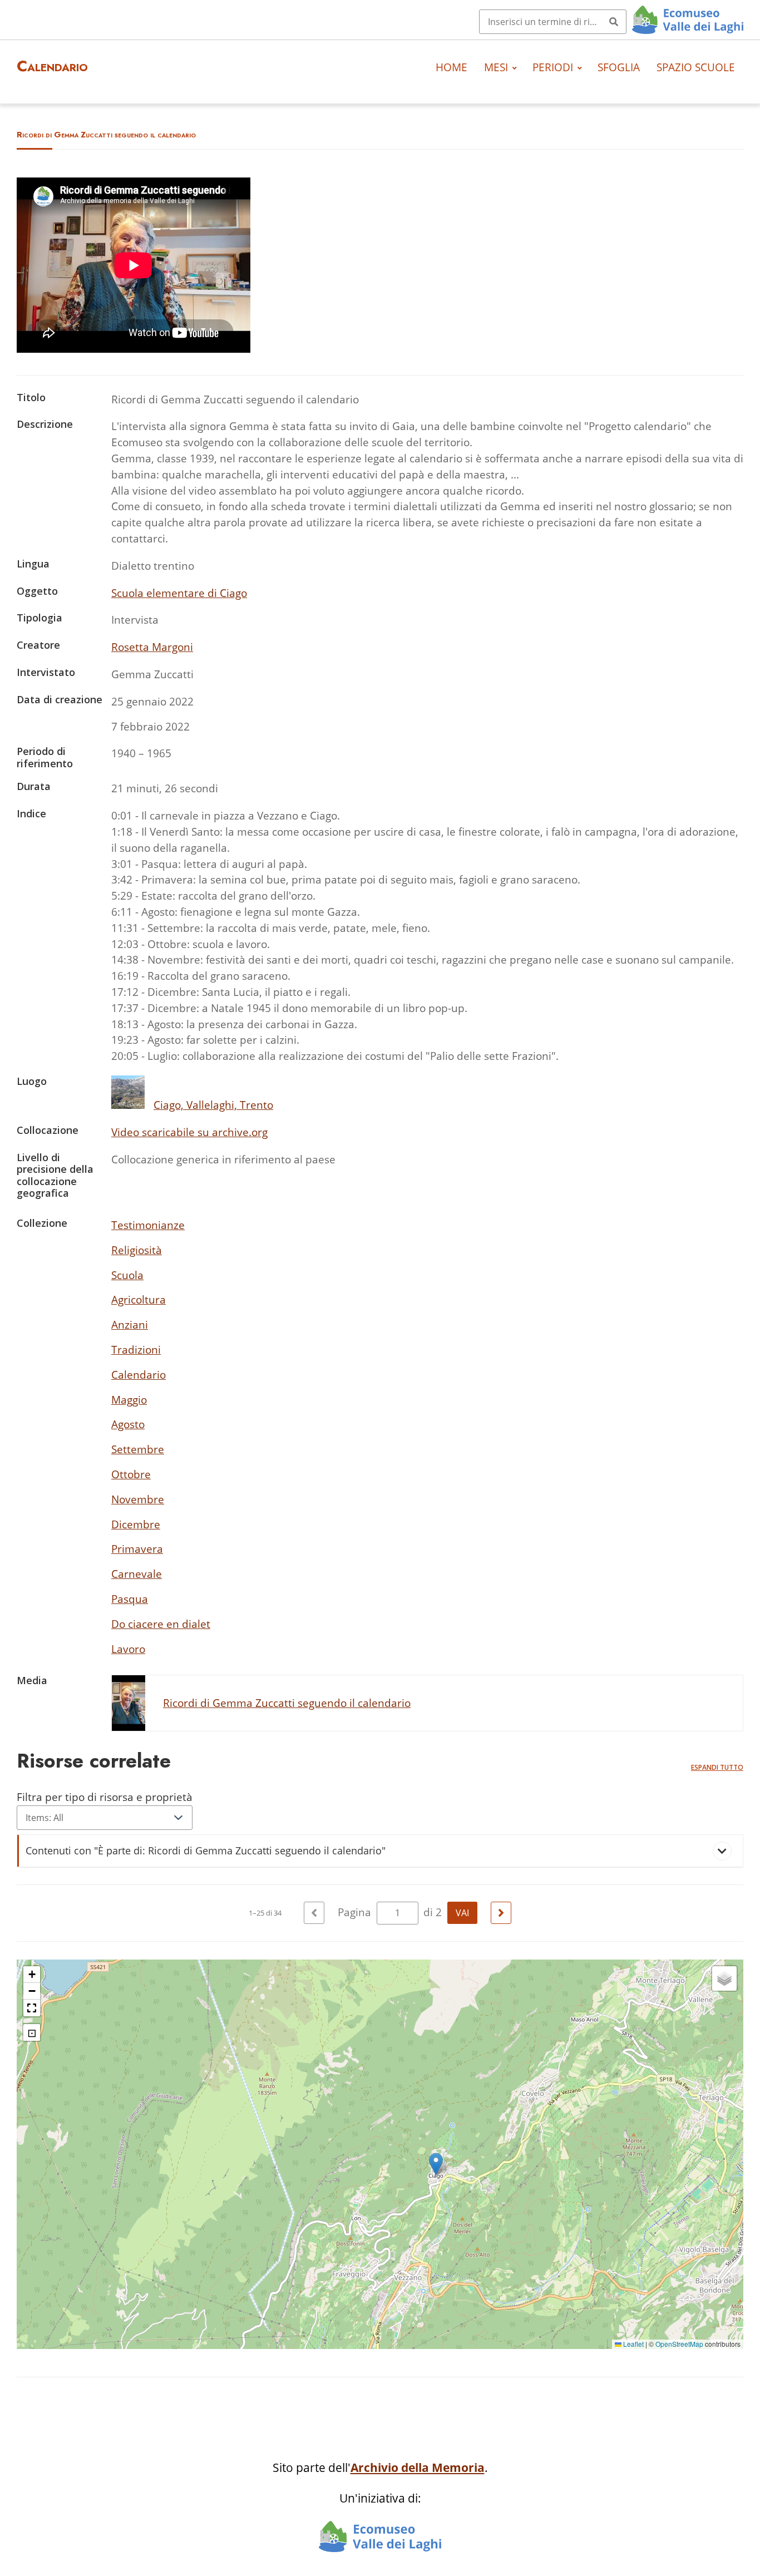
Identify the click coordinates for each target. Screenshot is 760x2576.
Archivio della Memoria (418, 2468)
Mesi (496, 67)
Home (451, 67)
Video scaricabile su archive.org (189, 1132)
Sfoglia (619, 67)
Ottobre (131, 1474)
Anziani (130, 1324)
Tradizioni (136, 1349)
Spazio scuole (696, 67)
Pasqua (130, 1599)
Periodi (553, 67)
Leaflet (633, 2344)
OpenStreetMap (679, 2344)
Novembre (138, 1499)
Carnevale (137, 1574)
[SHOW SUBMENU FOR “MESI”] (515, 67)
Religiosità (137, 1250)
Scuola (127, 1275)
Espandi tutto (717, 1767)
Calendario (139, 1375)
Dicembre (136, 1524)
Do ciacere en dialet (161, 1624)
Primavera (137, 1549)
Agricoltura (139, 1299)
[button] (436, 2164)
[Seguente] (501, 1913)
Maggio (129, 1400)
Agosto (128, 1424)
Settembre (138, 1449)
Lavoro (128, 1649)
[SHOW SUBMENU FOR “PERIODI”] (580, 67)
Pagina (356, 1912)
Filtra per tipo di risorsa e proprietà (105, 1797)
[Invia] (614, 22)
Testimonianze (148, 1225)
